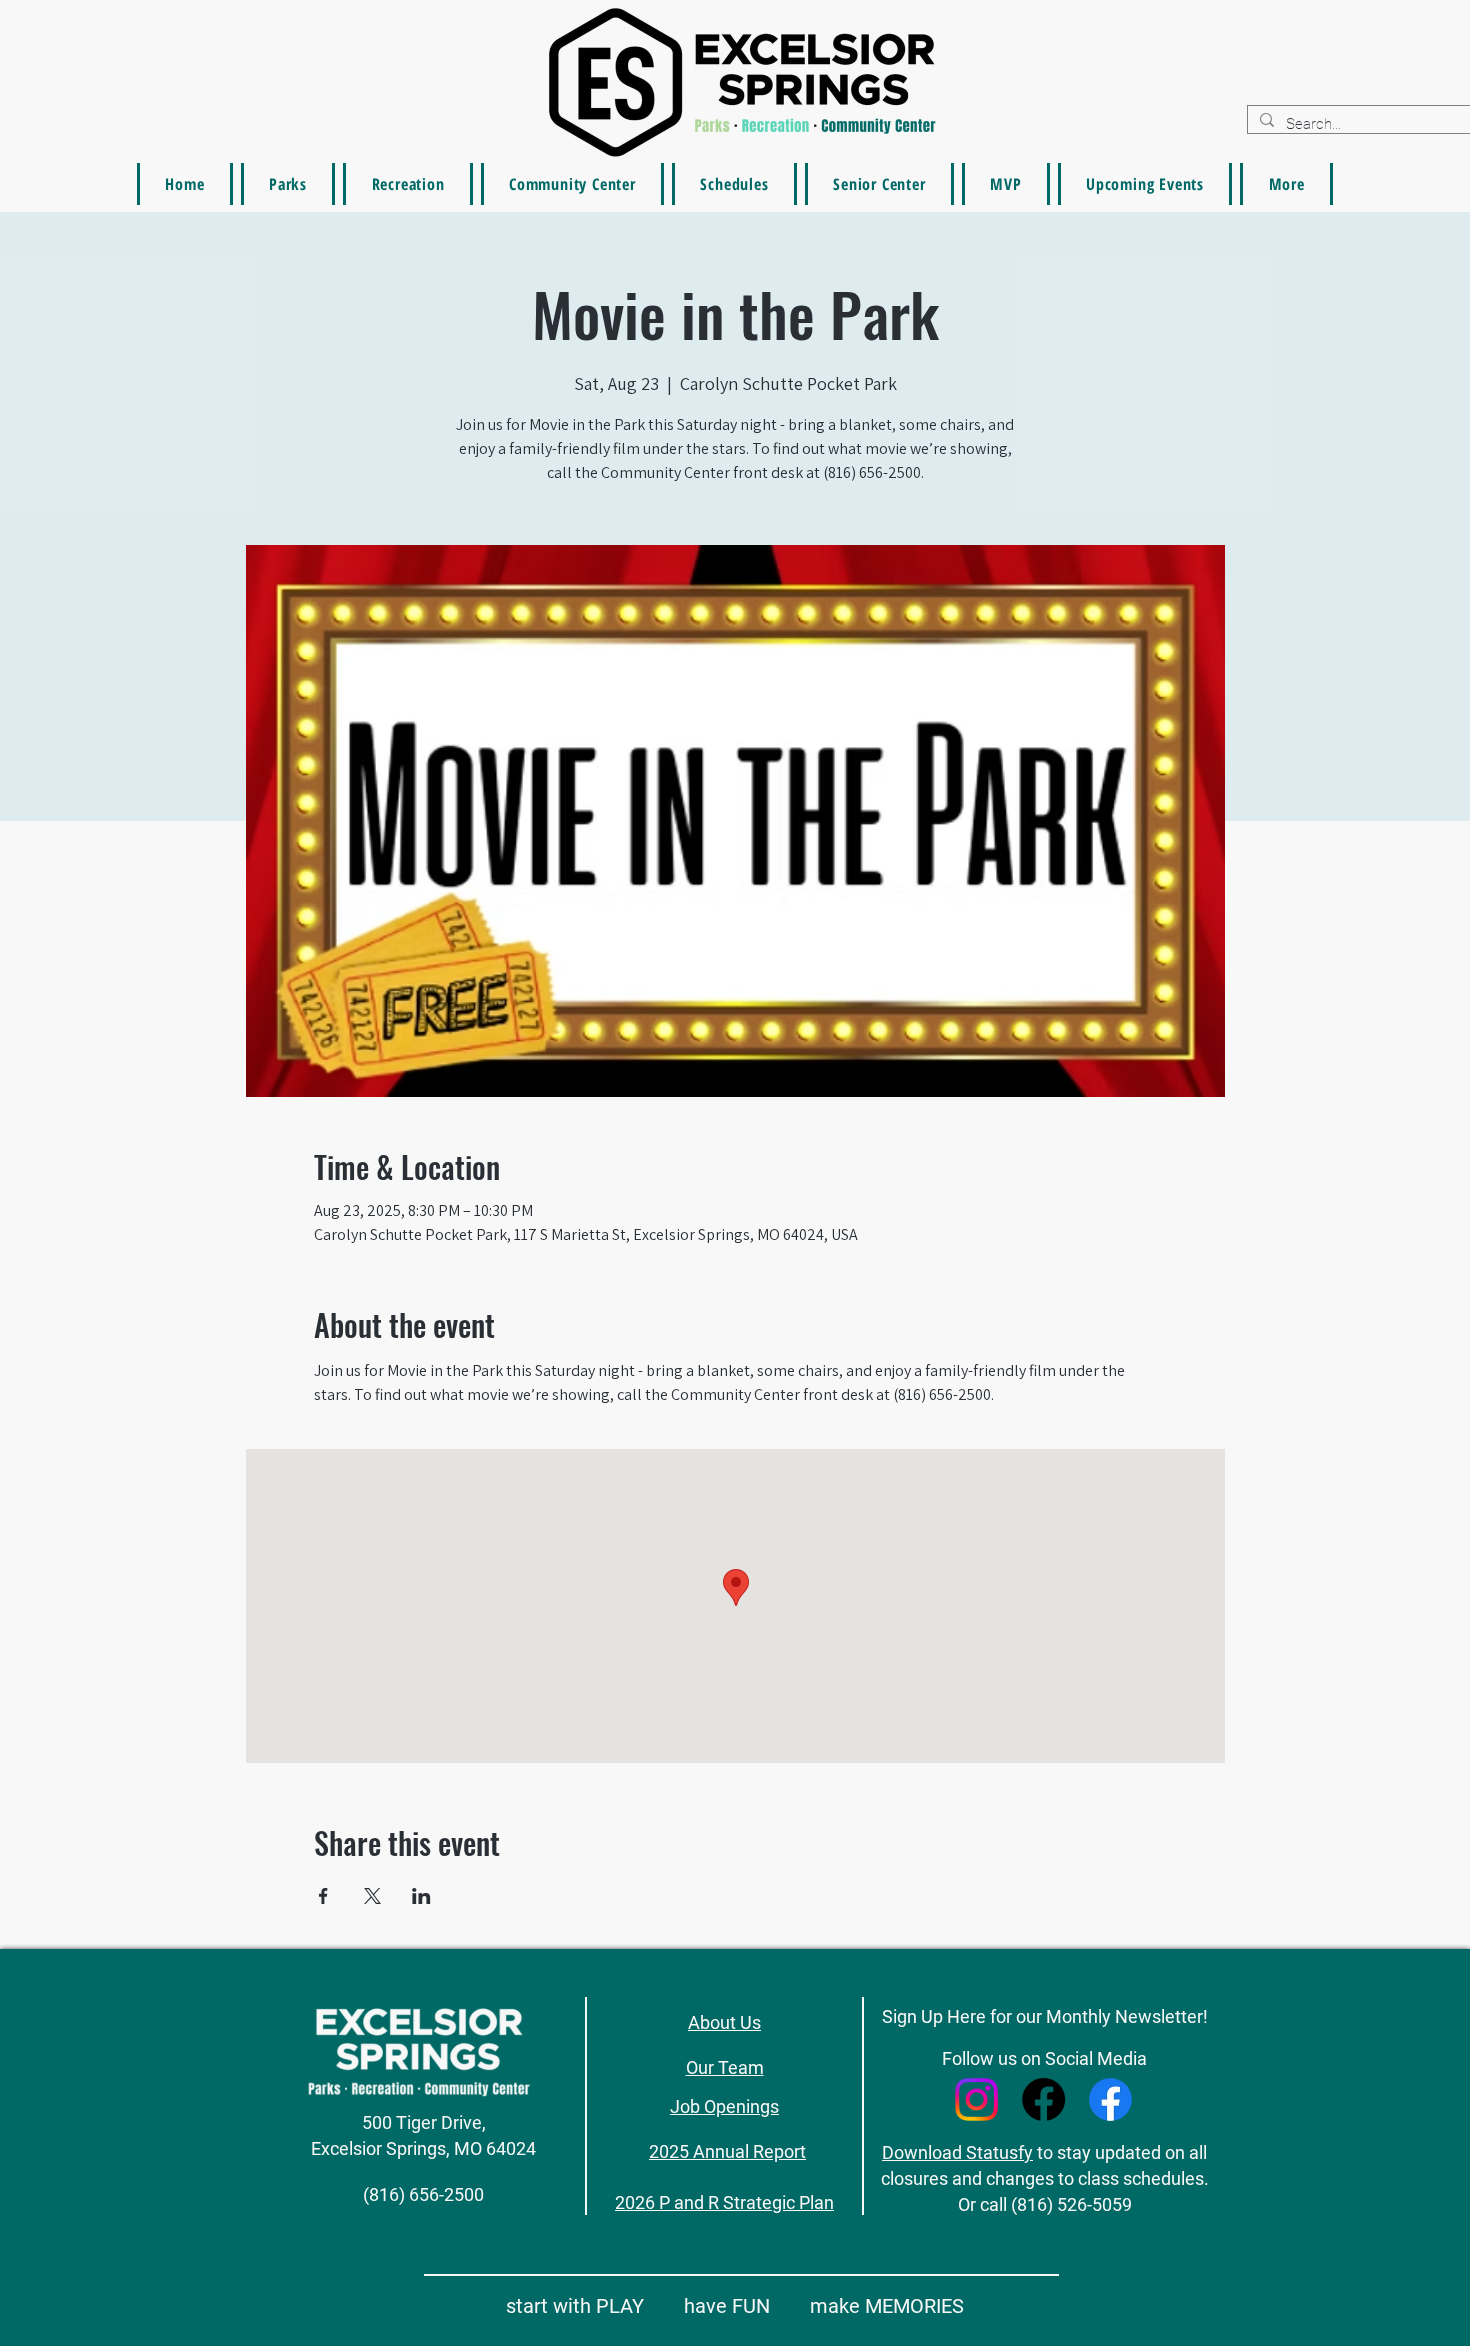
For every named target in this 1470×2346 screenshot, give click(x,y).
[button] (1286, 184)
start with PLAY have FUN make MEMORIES (735, 2306)
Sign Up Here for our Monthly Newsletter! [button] (1045, 2016)
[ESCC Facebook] (1043, 2099)
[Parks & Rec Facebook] (1110, 2099)
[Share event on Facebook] (323, 1896)
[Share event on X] (372, 1896)
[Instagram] (976, 2099)
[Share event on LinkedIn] (421, 1896)
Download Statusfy (957, 2152)
